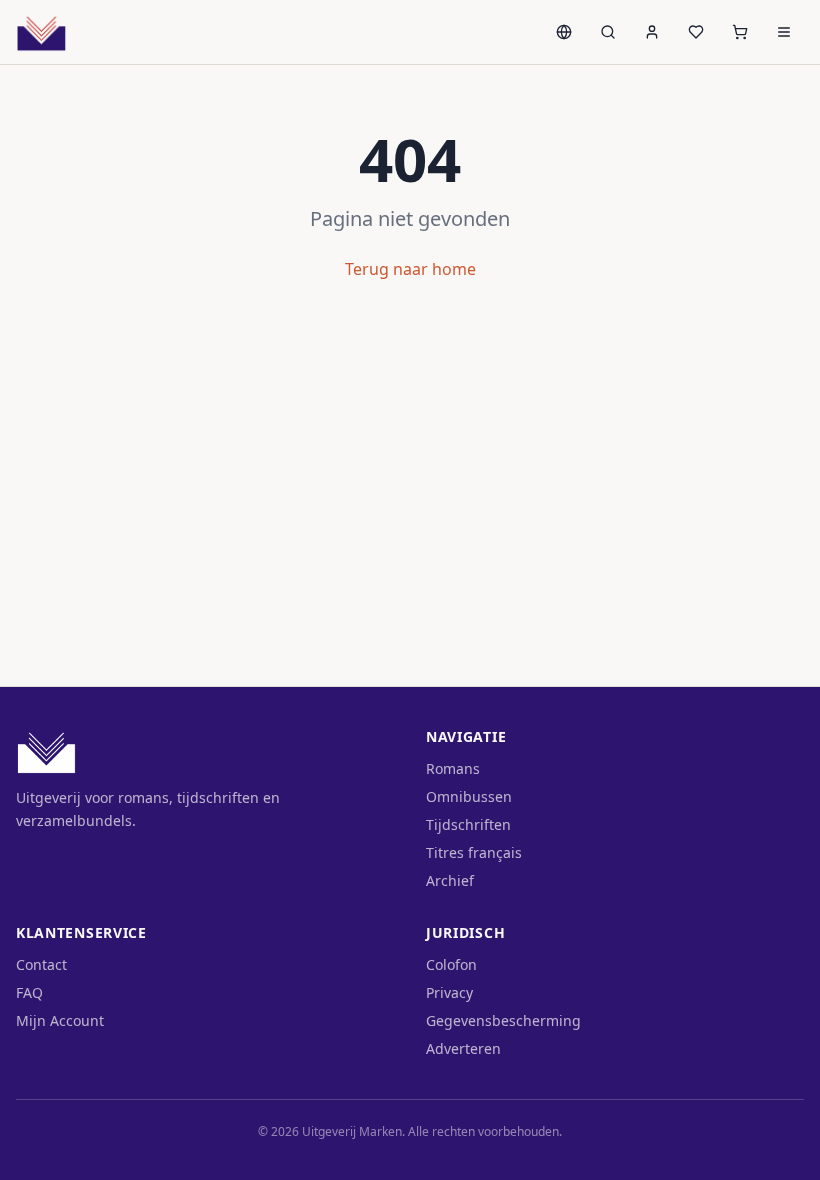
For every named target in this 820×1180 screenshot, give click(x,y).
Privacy (449, 992)
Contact (41, 964)
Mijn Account (60, 1020)
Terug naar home (410, 269)
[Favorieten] (696, 32)
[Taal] (564, 32)
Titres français (474, 852)
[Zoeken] (608, 32)
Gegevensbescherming (503, 1020)
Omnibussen (469, 796)
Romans (453, 768)
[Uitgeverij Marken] (41, 32)
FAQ (29, 992)
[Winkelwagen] (740, 32)
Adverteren (463, 1048)
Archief (450, 880)
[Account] (652, 32)
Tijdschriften (468, 824)
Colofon (451, 964)
